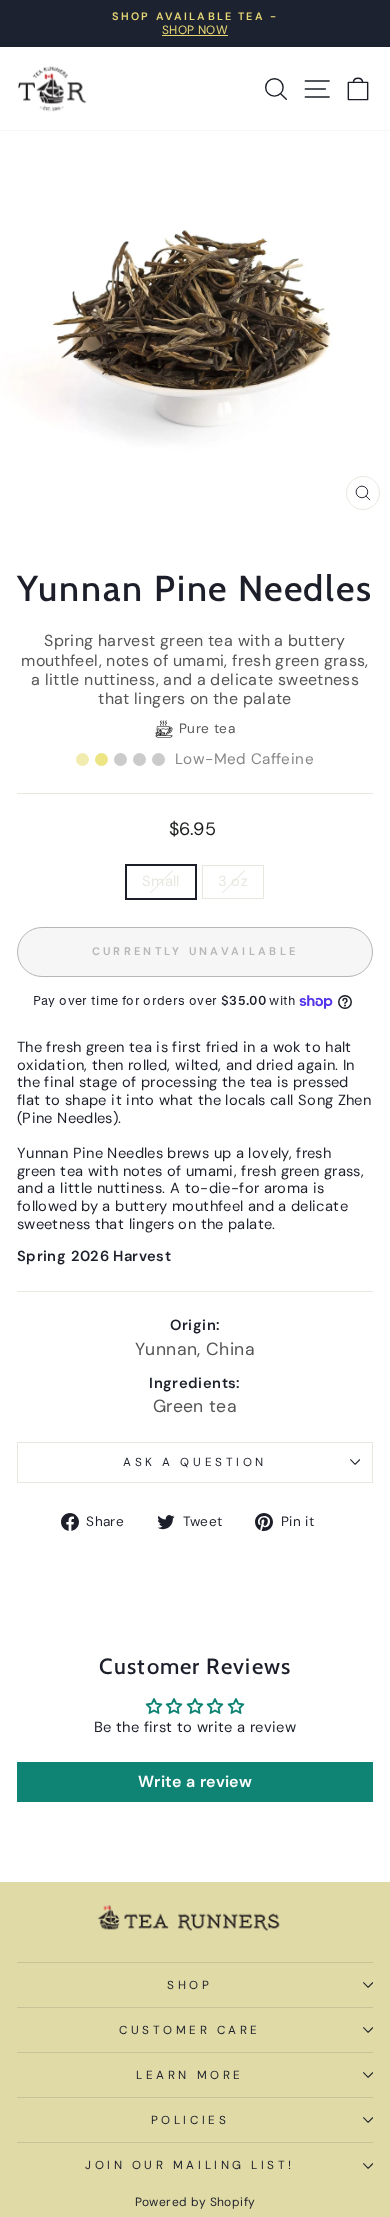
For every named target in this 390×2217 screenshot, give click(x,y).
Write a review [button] (195, 1781)
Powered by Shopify (195, 2202)
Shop (189, 1985)
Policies (190, 2120)
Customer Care (190, 2030)
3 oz (233, 881)
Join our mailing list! (190, 2165)
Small (161, 881)
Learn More (189, 2075)
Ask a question (194, 1462)
